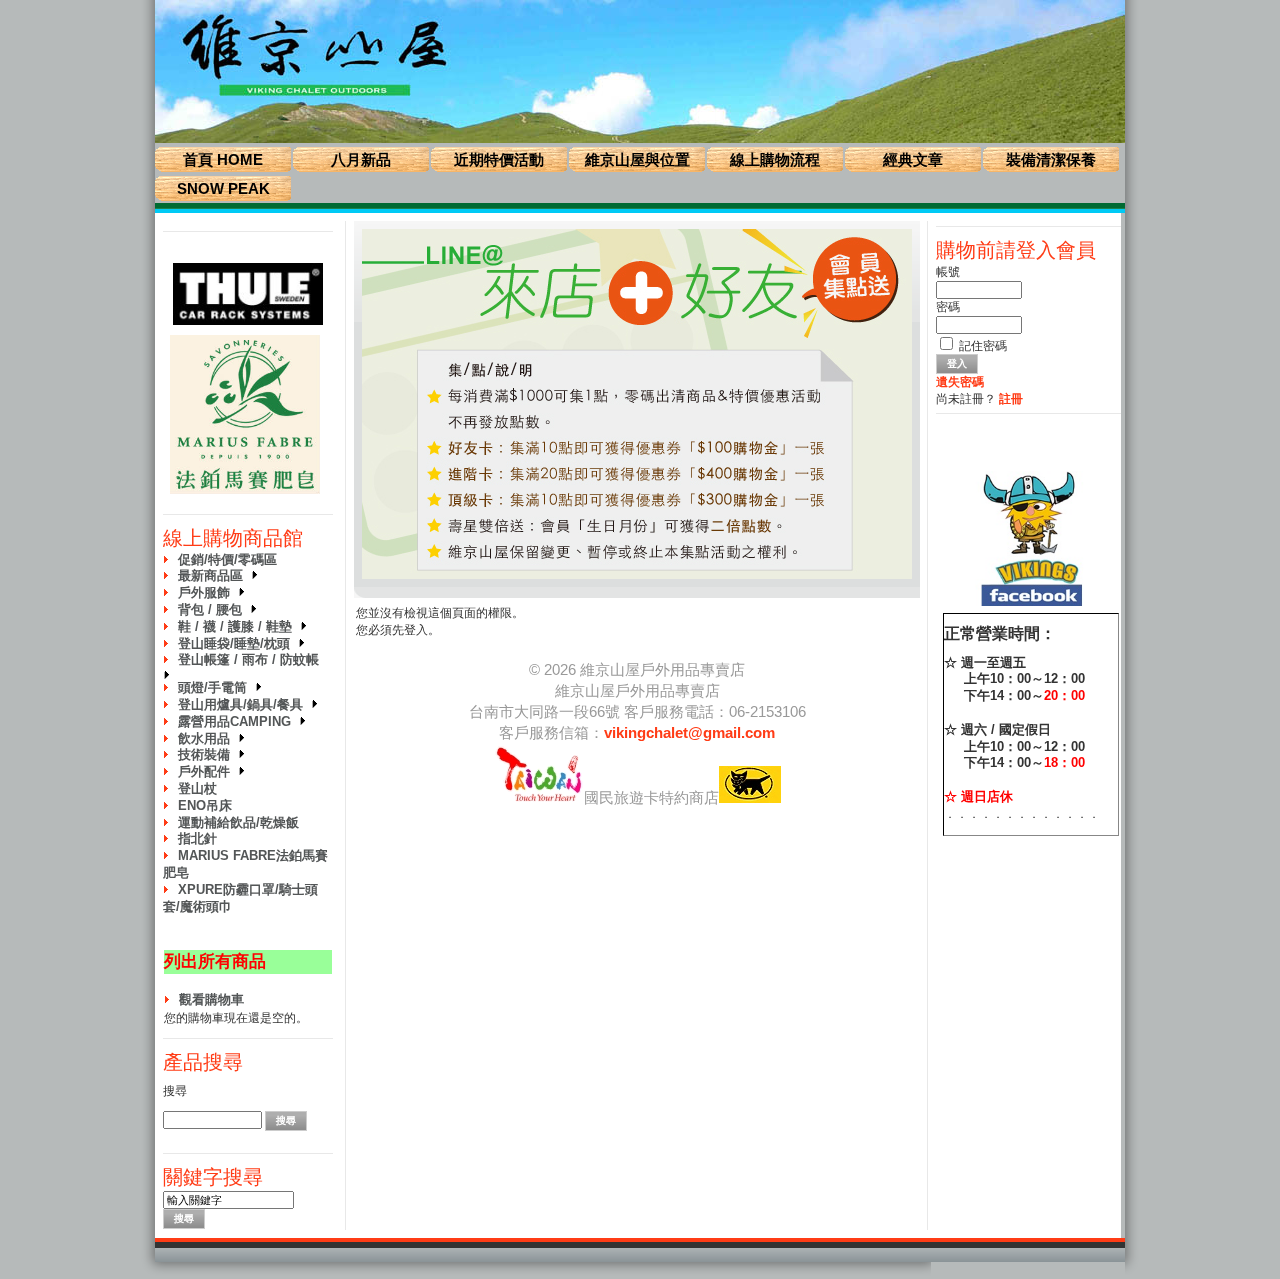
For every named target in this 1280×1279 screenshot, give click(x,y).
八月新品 (361, 159)
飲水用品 (208, 738)
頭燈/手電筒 (216, 687)
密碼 (948, 307)
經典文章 (913, 159)
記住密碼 (983, 346)
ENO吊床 (205, 805)
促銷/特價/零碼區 (227, 559)
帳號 (948, 272)
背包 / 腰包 (214, 609)
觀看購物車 (211, 999)
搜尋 (175, 1091)
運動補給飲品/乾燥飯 (238, 822)
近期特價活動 (499, 159)
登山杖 (197, 788)
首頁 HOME (223, 159)
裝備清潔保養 (1051, 159)
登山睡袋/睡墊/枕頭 (238, 643)
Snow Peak (223, 188)
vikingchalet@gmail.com (689, 732)
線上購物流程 (775, 159)
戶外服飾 (208, 592)
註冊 (1011, 399)
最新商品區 (214, 575)
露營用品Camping (238, 721)
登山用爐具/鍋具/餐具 (244, 704)
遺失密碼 (960, 382)
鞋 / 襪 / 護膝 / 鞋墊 (239, 626)
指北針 (197, 838)
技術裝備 (208, 754)
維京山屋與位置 (637, 159)
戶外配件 (208, 771)
